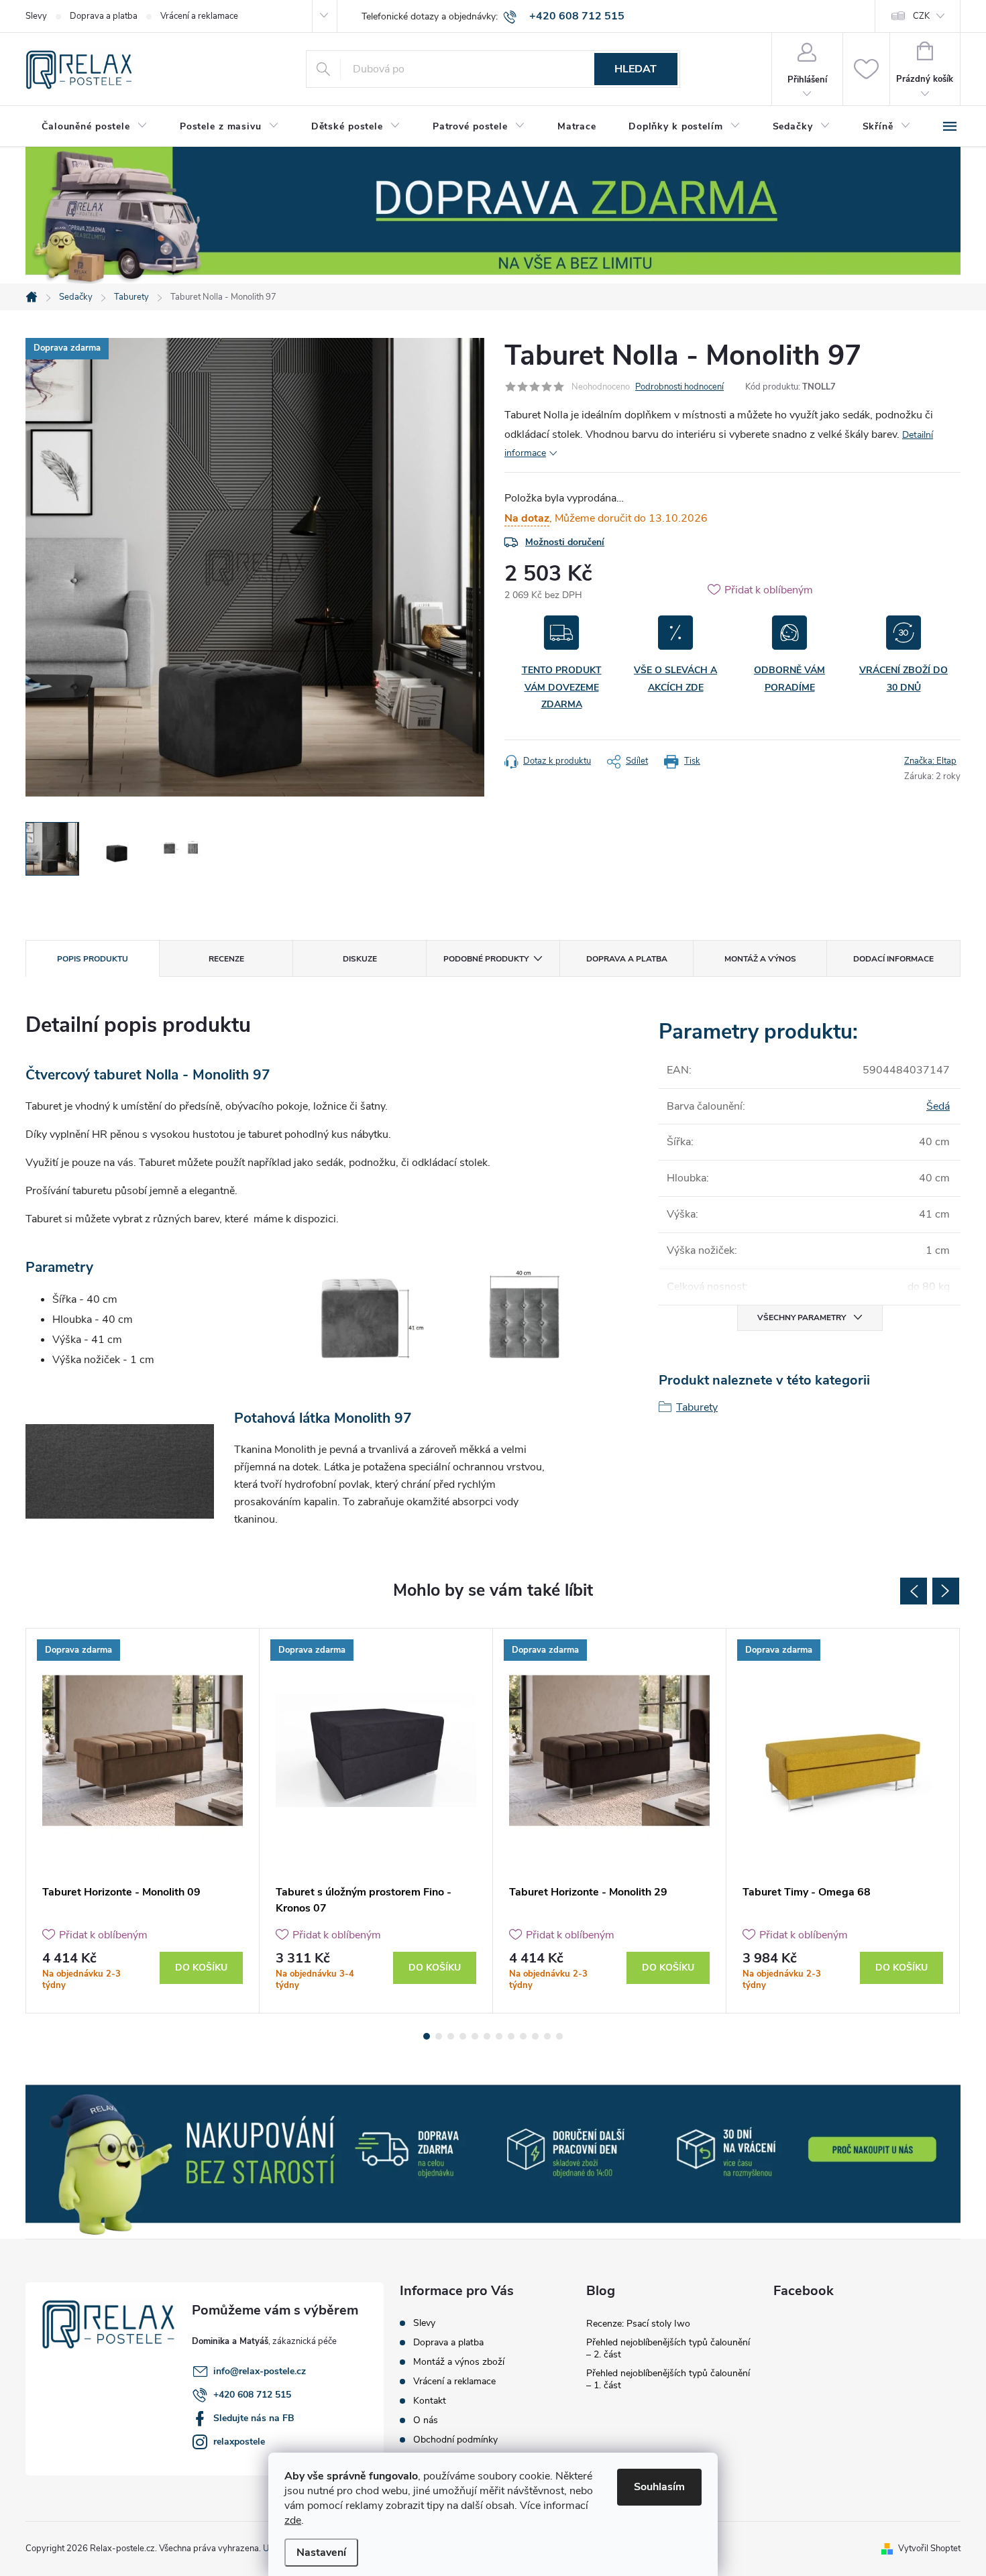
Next (946, 1591)
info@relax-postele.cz (260, 2371)
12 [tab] (559, 2036)
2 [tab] (439, 2036)
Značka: (930, 761)
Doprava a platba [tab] (627, 959)
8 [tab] (511, 2036)
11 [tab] (547, 2036)
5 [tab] (475, 2036)
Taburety (697, 1407)
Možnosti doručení (565, 542)
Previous (914, 1591)
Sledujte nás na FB (254, 2418)
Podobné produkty (486, 959)
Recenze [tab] (226, 959)
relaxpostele (239, 2442)
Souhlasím (659, 2487)
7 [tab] (499, 2036)
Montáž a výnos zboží (459, 2362)
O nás (426, 2420)
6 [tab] (487, 2036)
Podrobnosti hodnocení (679, 387)
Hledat (636, 69)
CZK (921, 16)
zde (293, 2520)
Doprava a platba (104, 16)
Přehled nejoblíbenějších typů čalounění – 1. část (668, 2379)
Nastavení (321, 2553)
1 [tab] (427, 2036)
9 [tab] (523, 2036)
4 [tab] (463, 2036)
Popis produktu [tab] (93, 959)
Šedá (938, 1106)
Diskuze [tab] (360, 959)
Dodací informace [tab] (893, 959)
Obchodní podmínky (455, 2440)
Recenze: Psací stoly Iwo (638, 2324)
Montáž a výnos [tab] (760, 959)
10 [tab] (535, 2036)
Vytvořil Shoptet (929, 2549)
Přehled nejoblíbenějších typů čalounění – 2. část (668, 2348)
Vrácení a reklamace (199, 16)
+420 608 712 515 (252, 2395)
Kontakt (430, 2401)
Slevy (36, 16)
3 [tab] (451, 2036)
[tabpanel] (143, 1821)
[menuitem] (95, 127)
